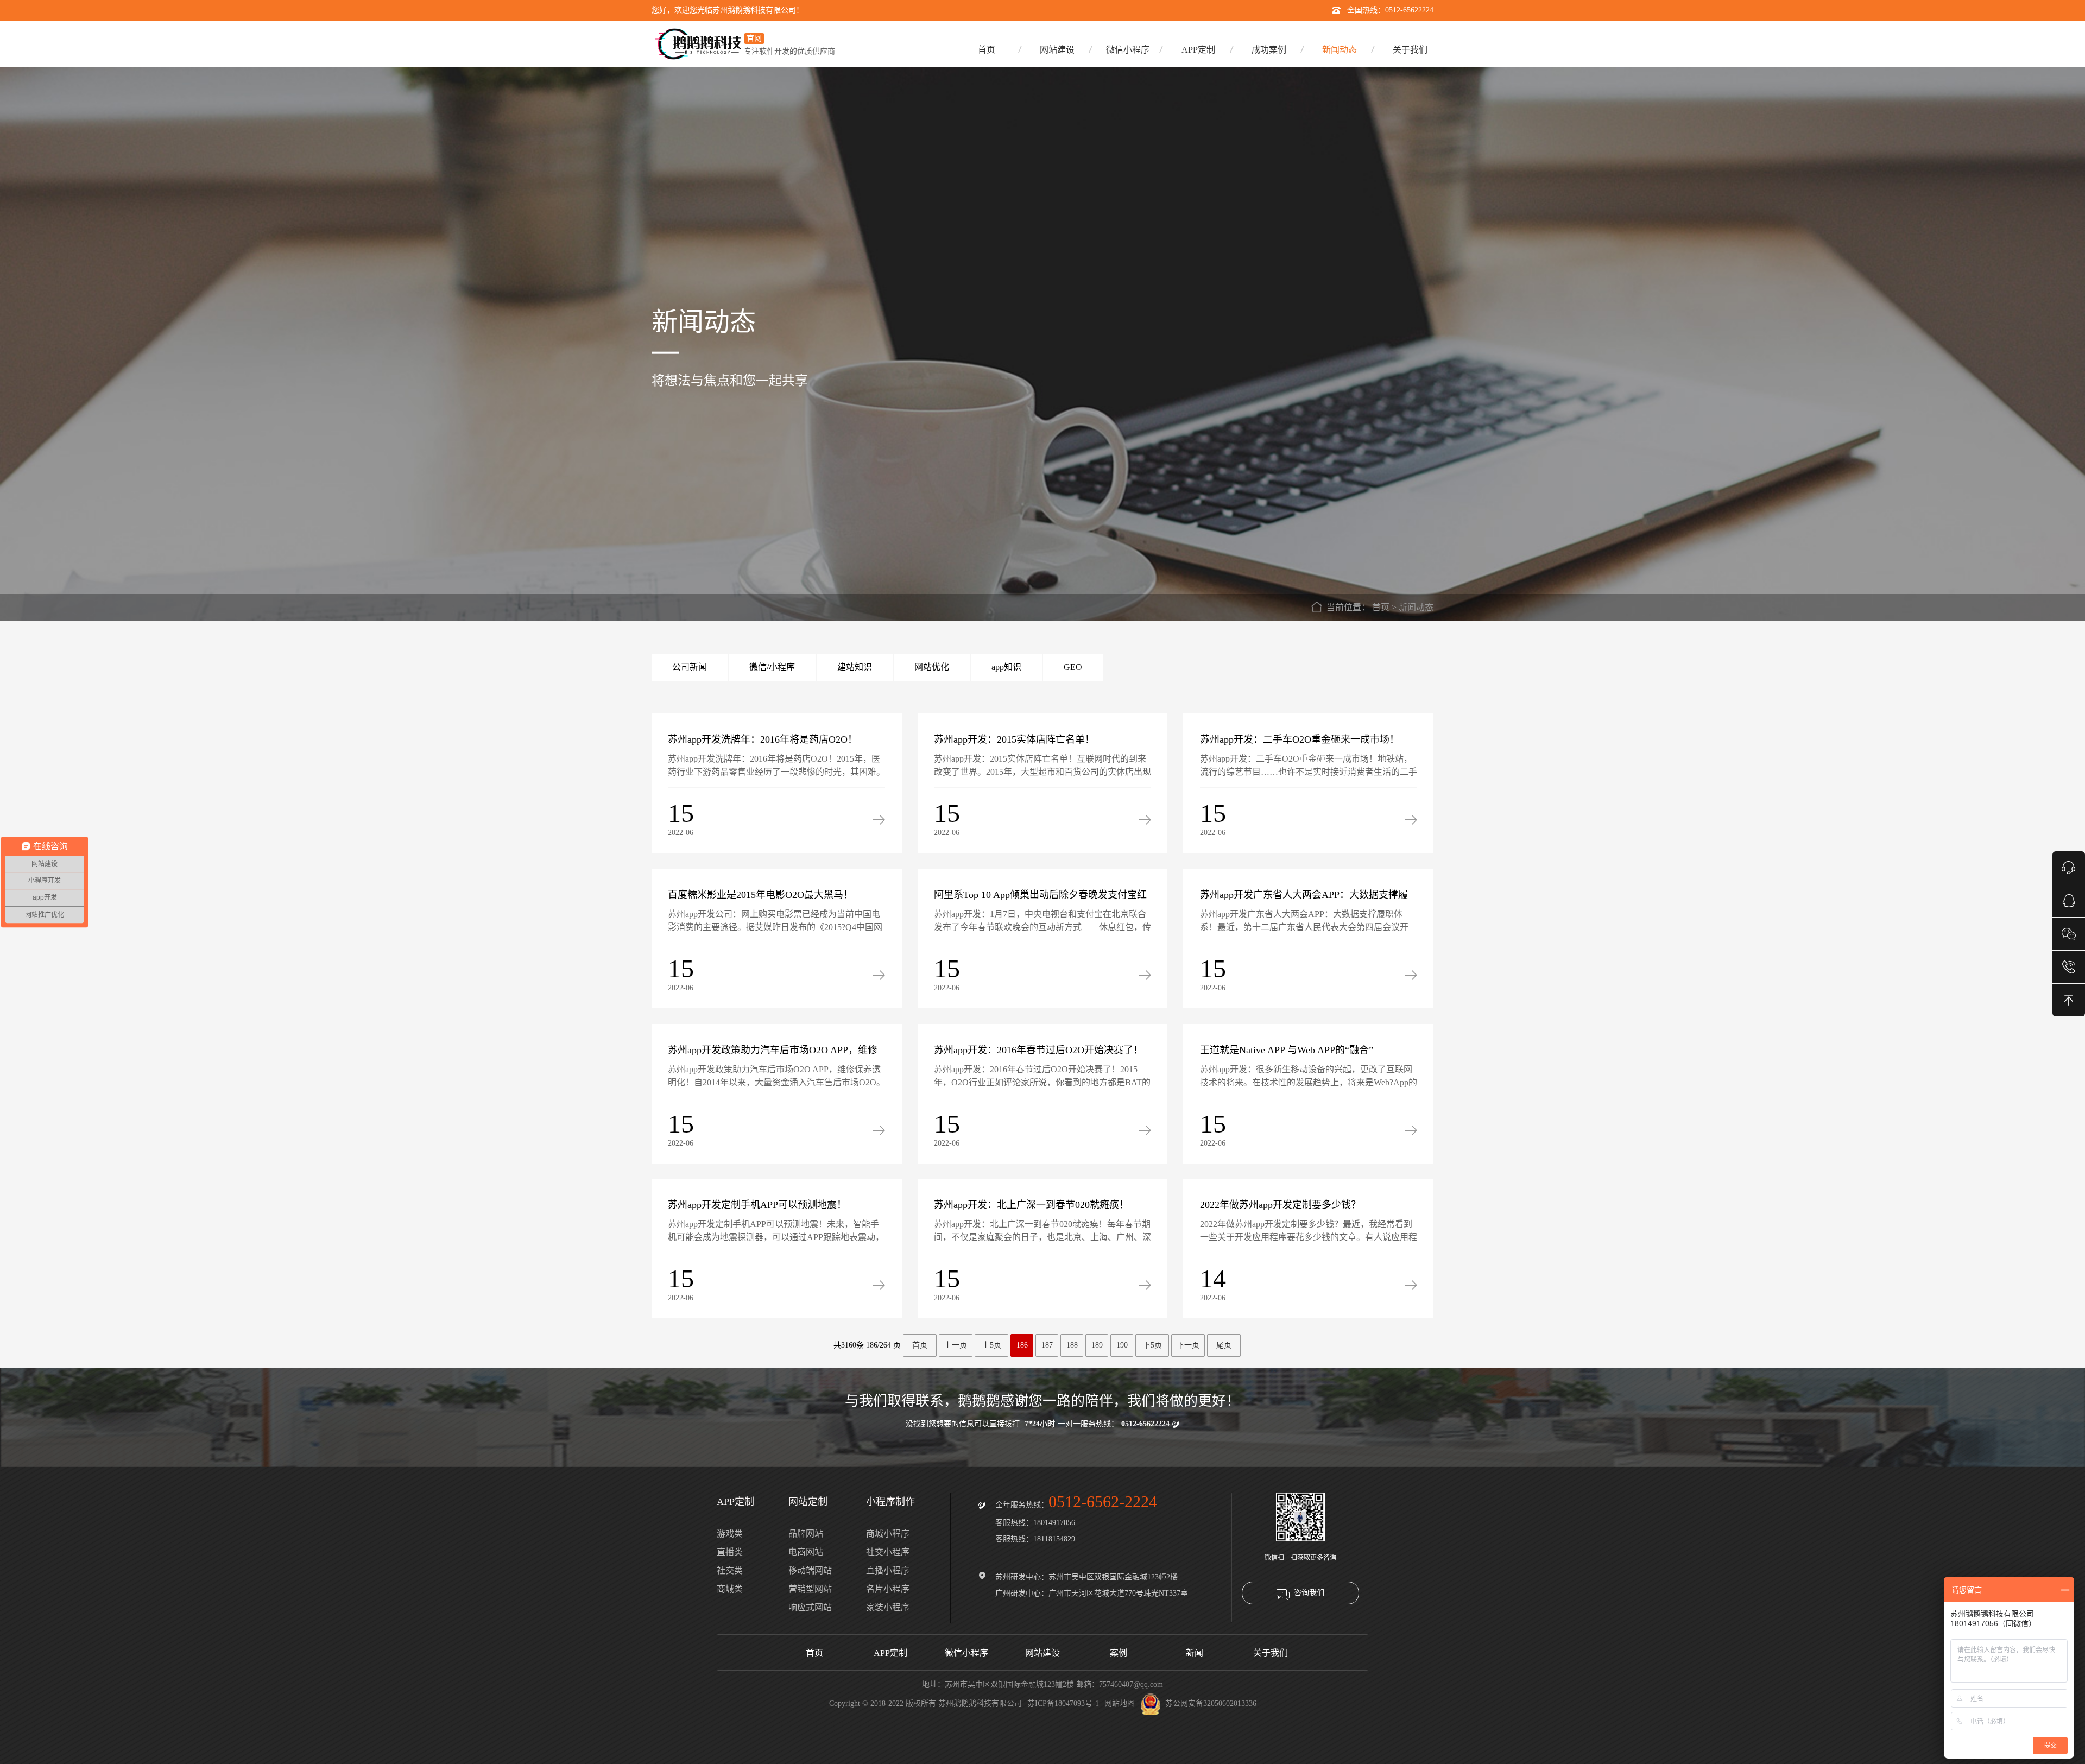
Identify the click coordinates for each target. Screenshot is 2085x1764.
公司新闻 (690, 667)
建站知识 (855, 667)
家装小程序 (888, 1607)
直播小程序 (888, 1570)
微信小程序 (1128, 50)
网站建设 (1057, 50)
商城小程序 (888, 1534)
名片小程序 (888, 1589)
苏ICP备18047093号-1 (1063, 1703)
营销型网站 (810, 1589)
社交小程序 (888, 1552)
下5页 (1152, 1345)
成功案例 (1269, 50)
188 (1072, 1345)
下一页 (1188, 1345)
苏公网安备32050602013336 (1211, 1703)
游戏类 (730, 1534)
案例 (1119, 1653)
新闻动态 (1340, 50)
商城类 (730, 1589)
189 (1097, 1345)
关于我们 (1410, 50)
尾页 (1224, 1345)
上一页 (956, 1345)
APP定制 (1198, 50)
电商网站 (806, 1552)
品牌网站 (806, 1534)
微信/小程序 (772, 667)
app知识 (1006, 667)
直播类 (730, 1552)
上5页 (992, 1345)
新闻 (1195, 1653)
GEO (1073, 667)
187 (1047, 1345)
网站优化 (932, 667)
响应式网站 (810, 1607)
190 (1122, 1345)
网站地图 (1120, 1703)
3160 (849, 1345)
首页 (987, 50)
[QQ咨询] (2069, 900)
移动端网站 (810, 1570)
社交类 (730, 1570)
